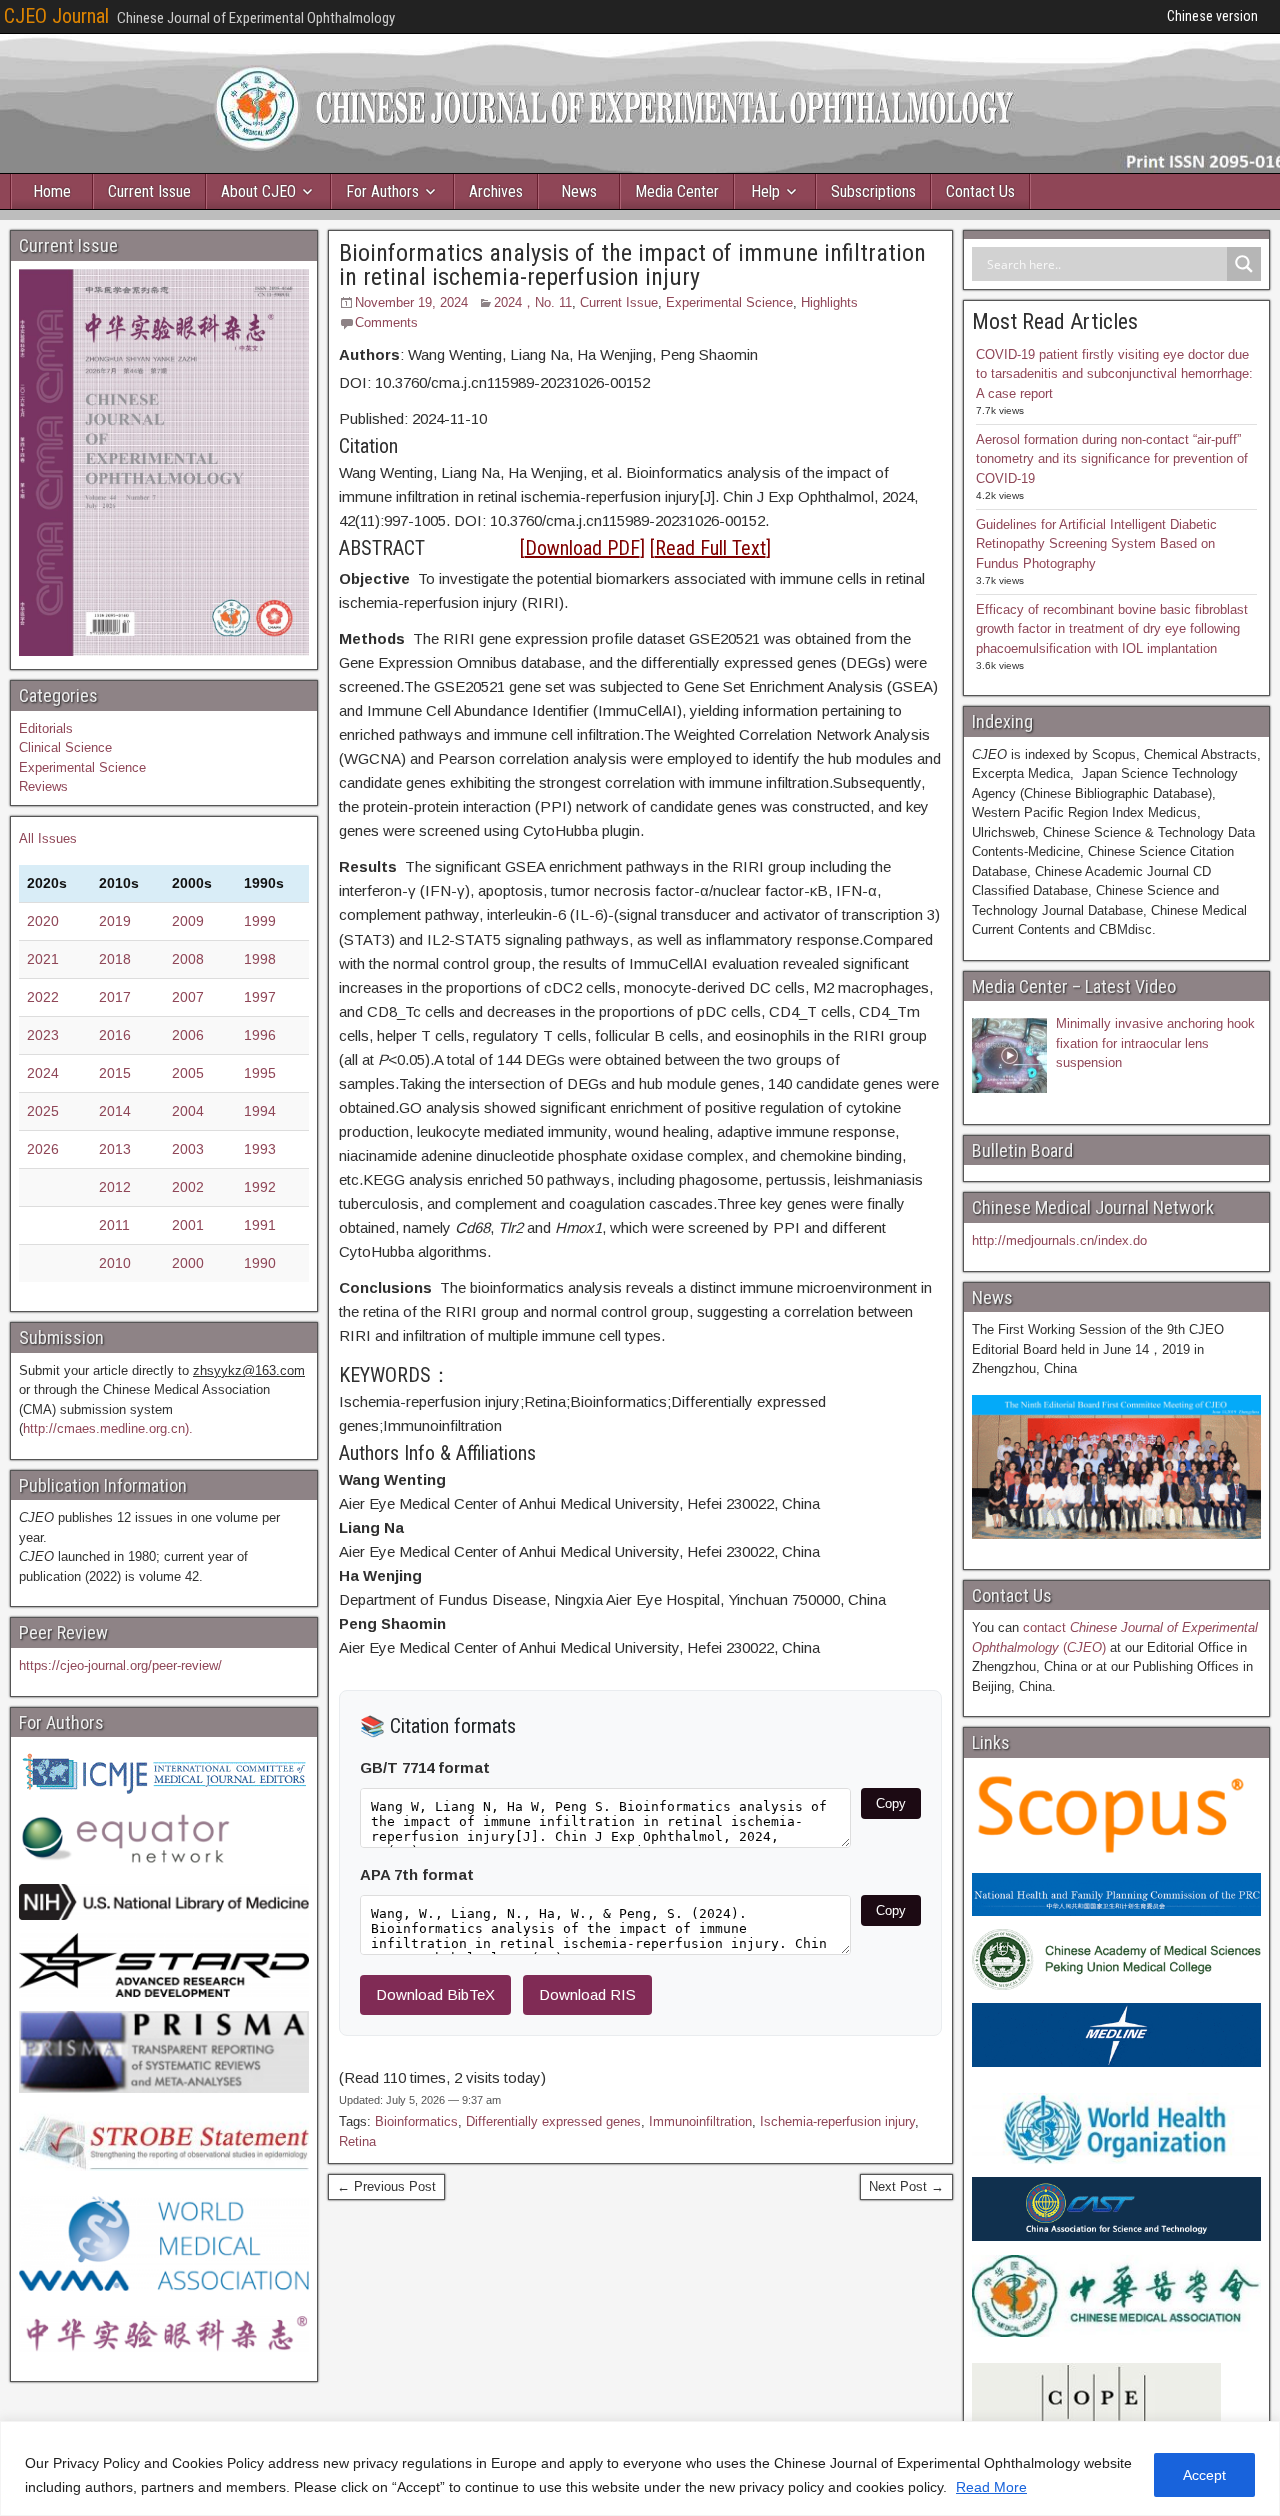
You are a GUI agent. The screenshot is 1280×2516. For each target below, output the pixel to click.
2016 (115, 1035)
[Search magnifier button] (1244, 264)
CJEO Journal (56, 16)
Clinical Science (65, 747)
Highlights (829, 302)
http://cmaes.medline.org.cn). (108, 1428)
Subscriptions (873, 191)
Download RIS (587, 1994)
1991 (260, 1225)
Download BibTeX (435, 1994)
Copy (891, 1803)
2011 (114, 1225)
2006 (188, 1035)
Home (52, 191)
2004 (188, 1111)
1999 (260, 921)
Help (765, 191)
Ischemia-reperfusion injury (837, 2121)
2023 (43, 1035)
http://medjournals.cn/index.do (1059, 1240)
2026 (43, 1149)
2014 (115, 1111)
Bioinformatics (416, 2121)
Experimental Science (729, 302)
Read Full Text (710, 548)
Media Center (677, 191)
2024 (428, 418)
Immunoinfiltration (700, 2121)
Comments (386, 322)
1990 (260, 1263)
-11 (454, 418)
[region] (640, 2468)
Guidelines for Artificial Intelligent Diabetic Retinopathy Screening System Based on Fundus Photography (1096, 544)
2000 (188, 1263)
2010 (115, 1263)
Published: (373, 418)
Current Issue (149, 191)
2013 (115, 1149)
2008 (188, 959)
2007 (188, 997)
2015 (115, 1073)
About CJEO (258, 191)
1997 (260, 997)
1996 (260, 1035)
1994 (260, 1111)
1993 (260, 1149)
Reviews (43, 786)
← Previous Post (386, 2186)
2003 (188, 1149)
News (579, 191)
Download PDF (582, 548)
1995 (260, 1073)
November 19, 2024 (411, 302)
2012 (115, 1187)
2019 (115, 921)
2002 (188, 1187)
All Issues (48, 838)
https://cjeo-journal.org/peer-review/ (120, 1665)
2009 (188, 921)
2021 (43, 959)
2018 (115, 959)
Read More (991, 2487)
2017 (115, 997)
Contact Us (980, 191)
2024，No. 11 (533, 302)
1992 (260, 1187)
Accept (1204, 2475)
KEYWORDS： (395, 1375)
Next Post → (906, 2186)
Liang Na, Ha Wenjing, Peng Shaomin (548, 354)
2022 (43, 997)
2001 (188, 1225)
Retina (357, 2141)
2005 (188, 1073)
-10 (476, 418)
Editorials (46, 728)
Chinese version (1212, 16)
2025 (43, 1111)
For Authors (382, 191)
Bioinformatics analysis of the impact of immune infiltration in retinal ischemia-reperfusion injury (632, 265)
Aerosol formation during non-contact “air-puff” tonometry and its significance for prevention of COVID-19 (1112, 459)
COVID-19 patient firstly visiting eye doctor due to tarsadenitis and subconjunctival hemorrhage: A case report (1114, 374)
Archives (496, 191)
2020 (43, 921)
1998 (260, 959)
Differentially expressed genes (553, 2121)
